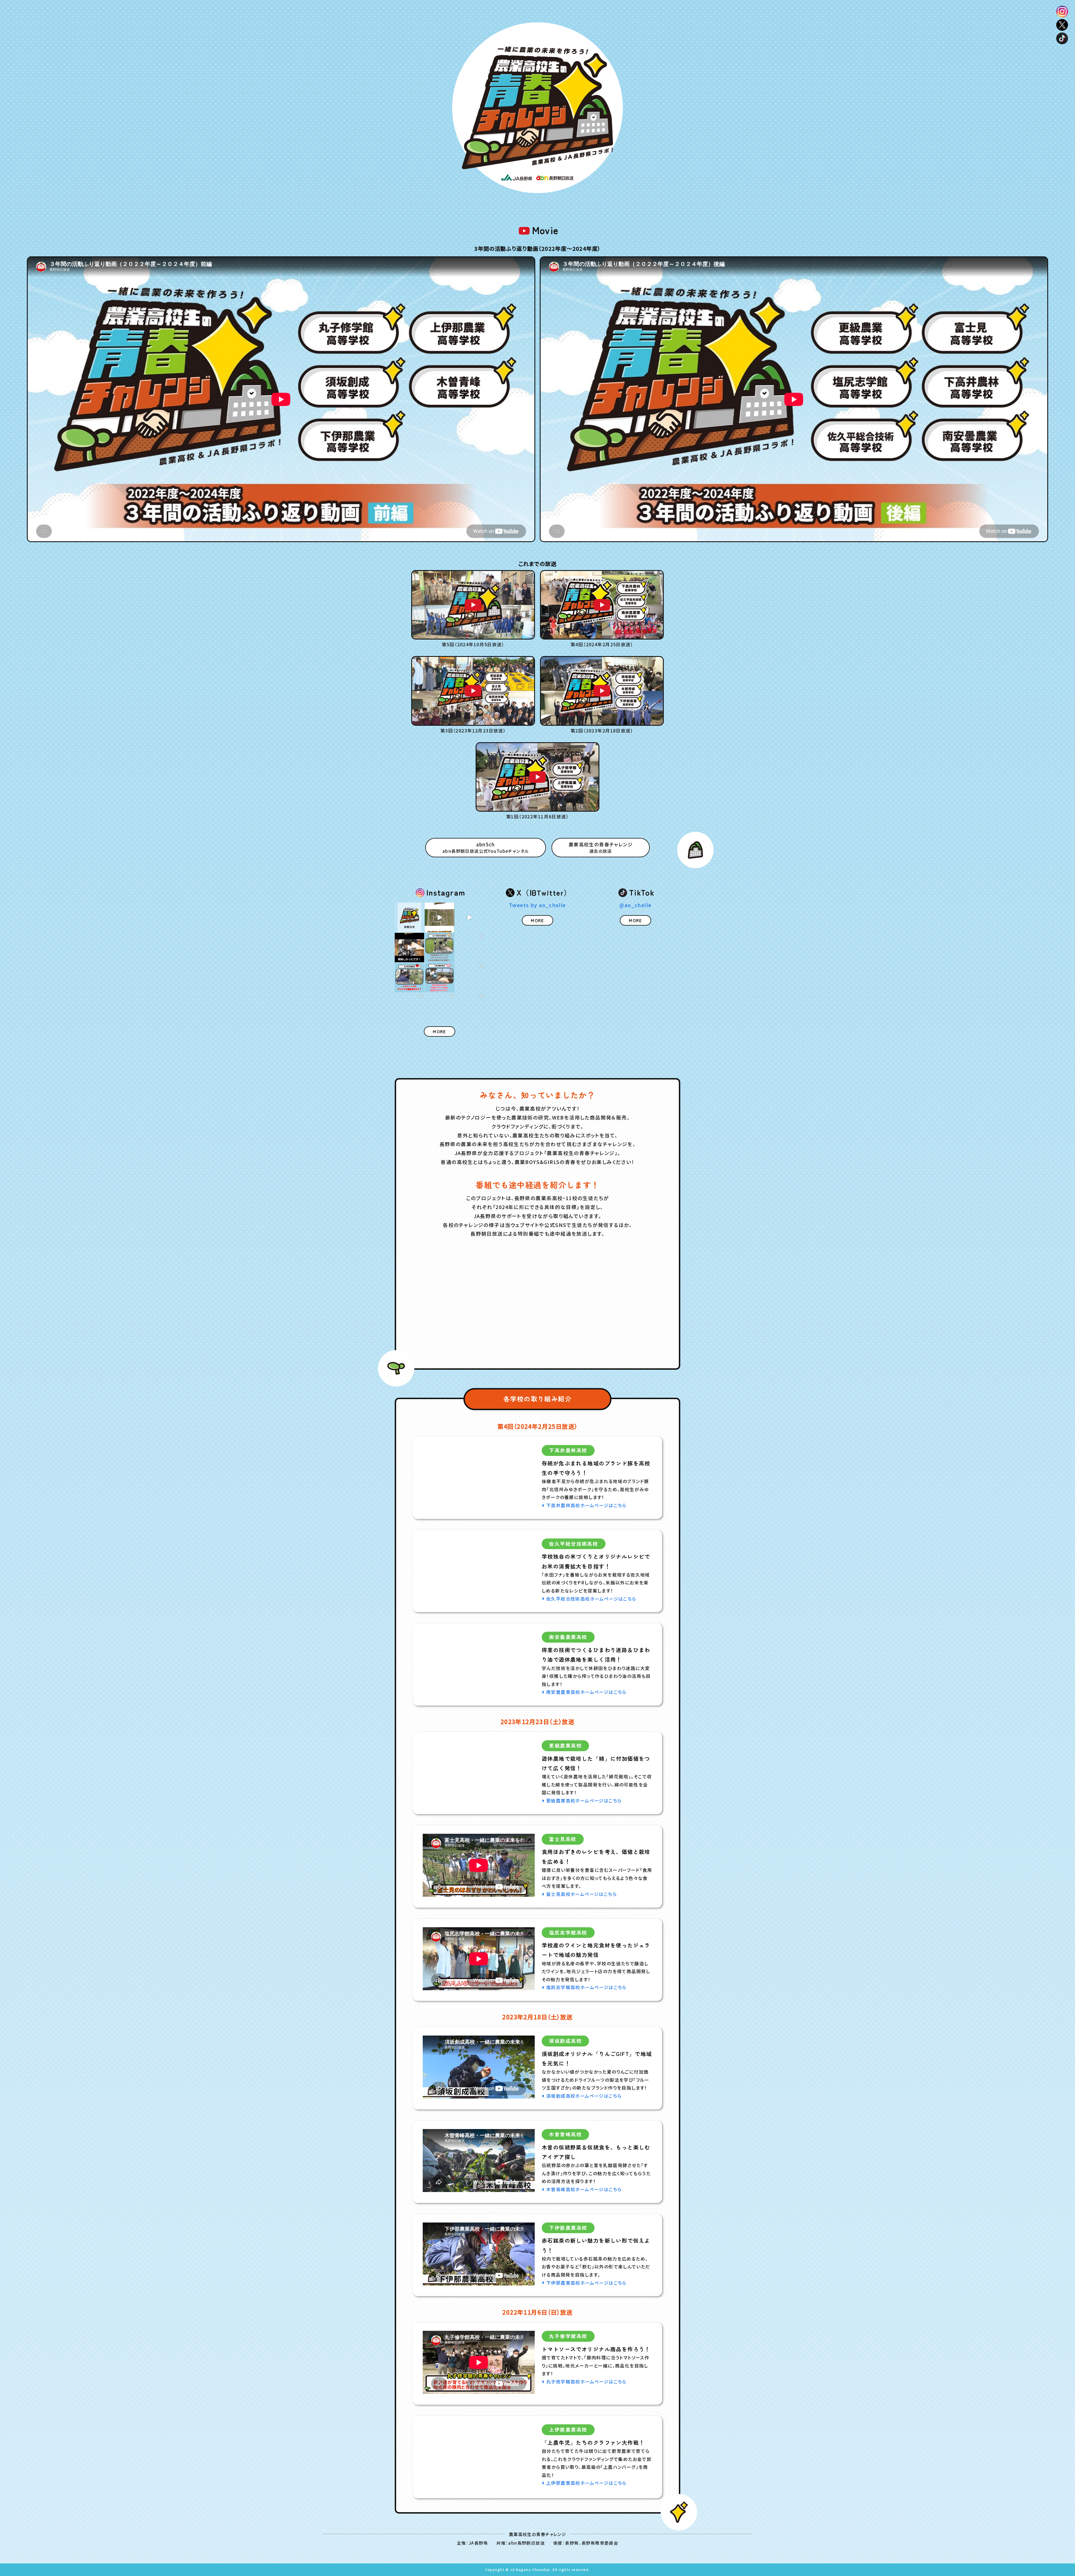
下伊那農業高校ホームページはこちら (586, 2283)
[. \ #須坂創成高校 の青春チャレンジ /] (470, 917)
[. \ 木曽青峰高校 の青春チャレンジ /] (409, 948)
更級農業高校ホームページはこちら (584, 1801)
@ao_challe (635, 905)
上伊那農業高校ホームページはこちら (586, 2483)
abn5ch (486, 847)
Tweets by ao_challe (537, 905)
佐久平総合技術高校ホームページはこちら (591, 1599)
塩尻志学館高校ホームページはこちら (586, 1987)
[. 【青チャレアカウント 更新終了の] (409, 917)
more (440, 1031)
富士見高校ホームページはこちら (581, 1894)
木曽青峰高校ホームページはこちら (584, 2189)
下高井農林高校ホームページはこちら (586, 1505)
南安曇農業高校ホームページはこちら (586, 1692)
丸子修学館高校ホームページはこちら (586, 2382)
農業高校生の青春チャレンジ (601, 847)
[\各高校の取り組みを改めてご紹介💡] (439, 948)
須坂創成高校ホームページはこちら (584, 2096)
